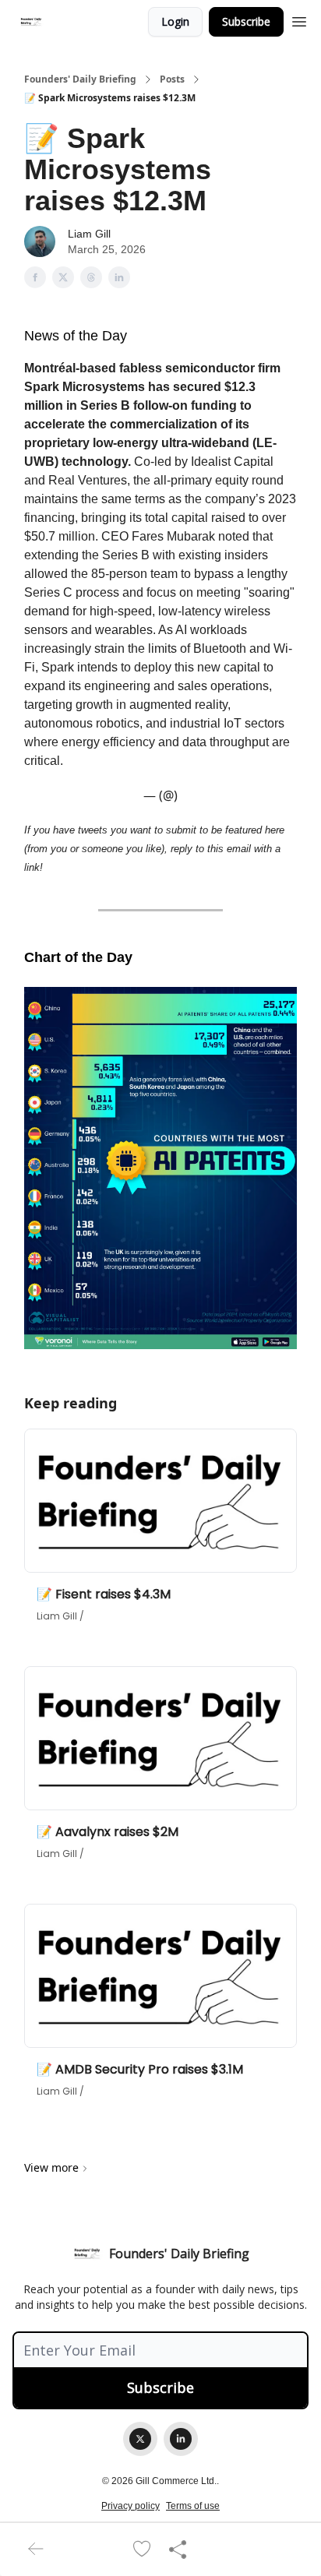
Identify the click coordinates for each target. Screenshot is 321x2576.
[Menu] (299, 19)
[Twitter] (140, 2439)
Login (175, 21)
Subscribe (246, 21)
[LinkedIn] (181, 2439)
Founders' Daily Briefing (80, 79)
